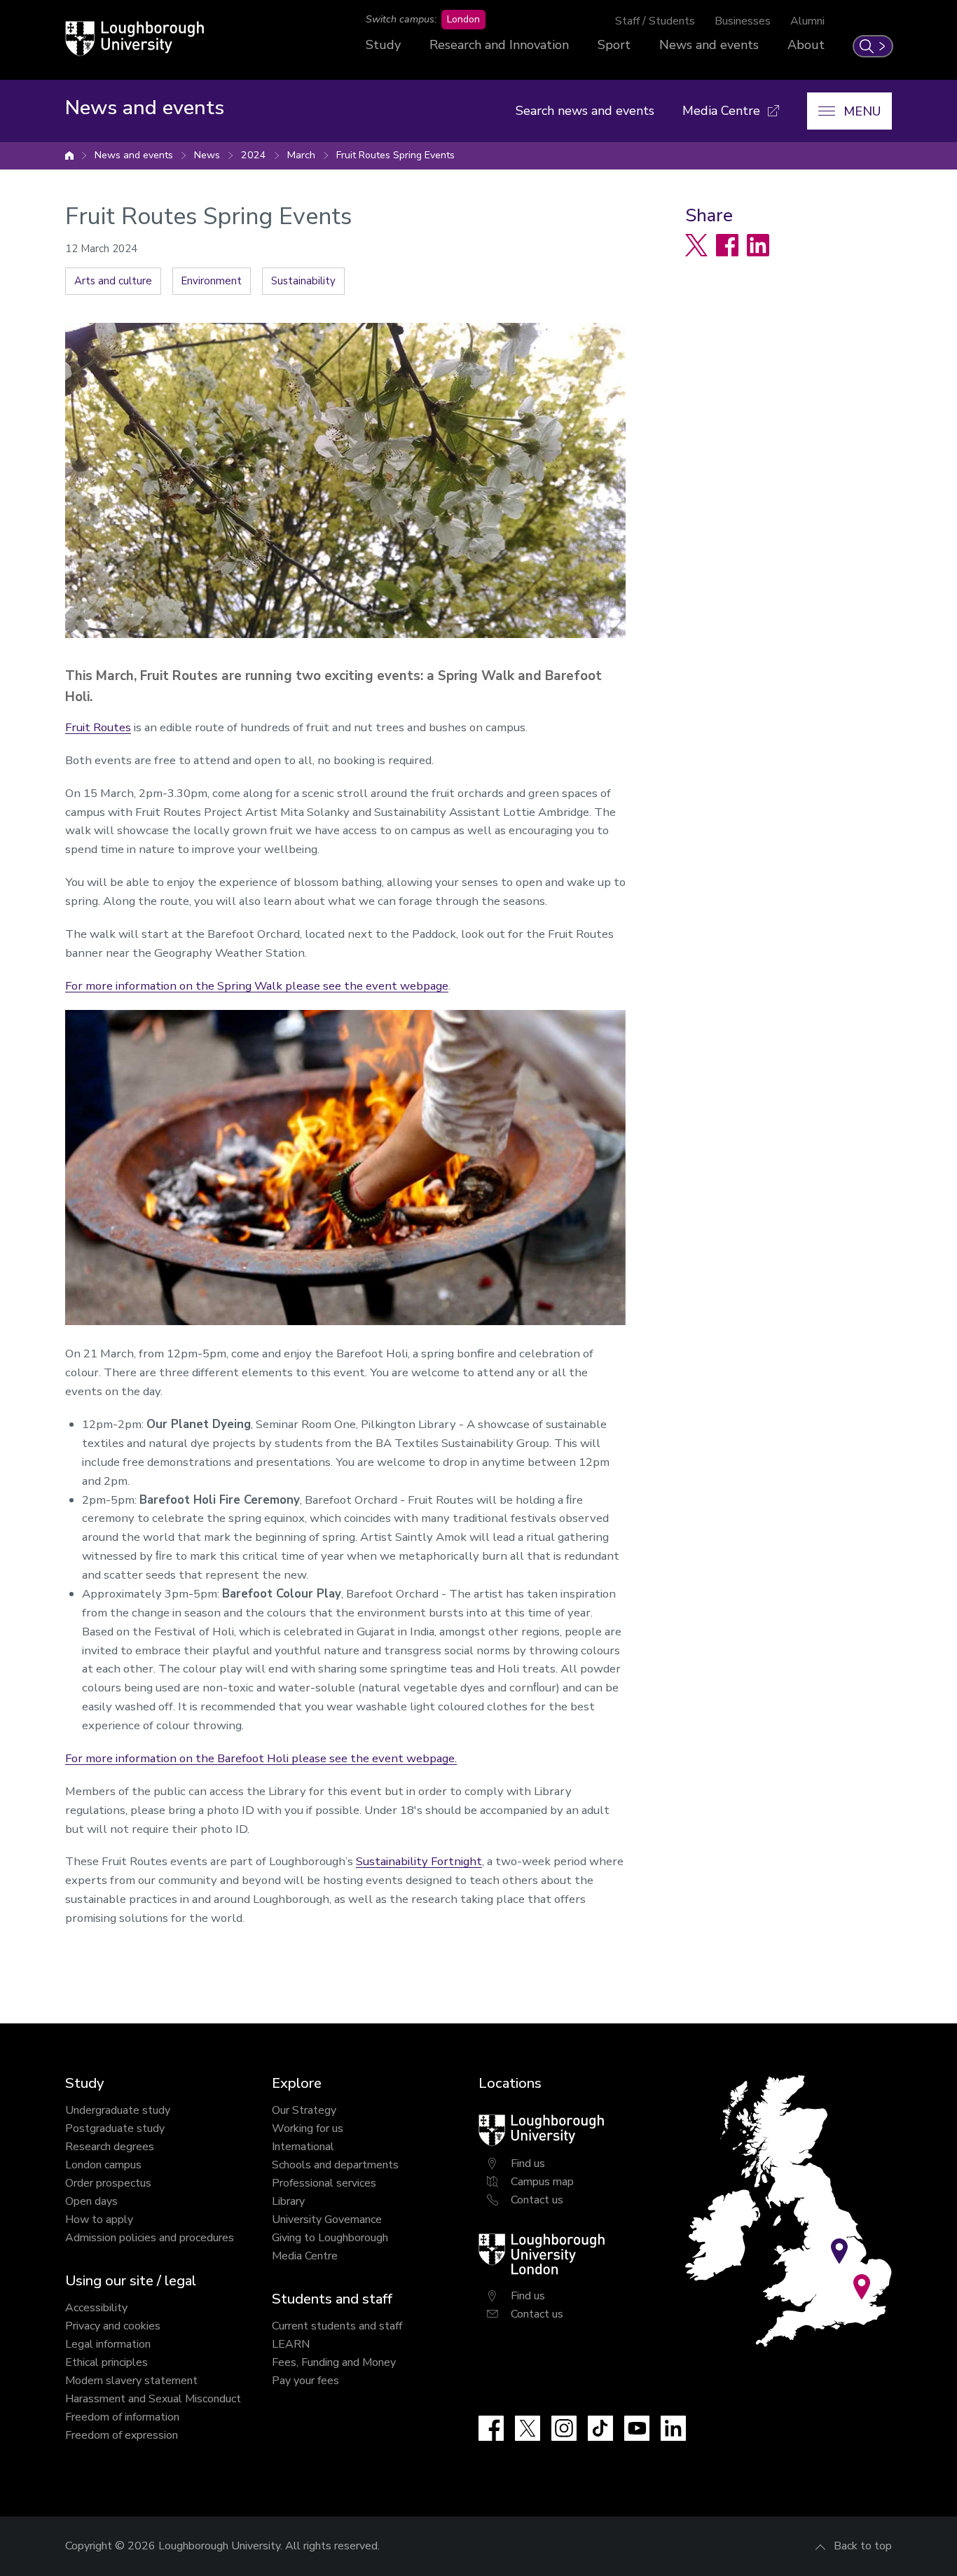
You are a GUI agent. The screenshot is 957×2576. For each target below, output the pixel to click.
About (806, 45)
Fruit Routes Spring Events (395, 155)
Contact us (537, 2200)
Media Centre (305, 2256)
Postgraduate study (115, 2128)
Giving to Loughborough (330, 2238)
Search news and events (585, 111)
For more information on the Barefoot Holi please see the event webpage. (261, 1758)
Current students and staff (337, 2326)
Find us (528, 2163)
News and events (709, 45)
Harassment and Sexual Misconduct (153, 2399)
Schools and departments (335, 2165)
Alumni (807, 21)
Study (383, 45)
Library (288, 2201)
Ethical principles (106, 2362)
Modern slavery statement (131, 2381)
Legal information (108, 2344)
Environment (212, 281)
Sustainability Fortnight (419, 1861)
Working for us (308, 2128)
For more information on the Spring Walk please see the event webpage (257, 986)
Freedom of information (122, 2417)
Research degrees (110, 2147)
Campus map (542, 2182)
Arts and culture (113, 281)
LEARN (291, 2344)
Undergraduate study (118, 2110)
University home (69, 155)
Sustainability (303, 281)
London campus (103, 2165)
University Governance (327, 2220)
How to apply (99, 2220)
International (303, 2147)
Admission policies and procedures (150, 2238)
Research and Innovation (499, 45)
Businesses (743, 21)
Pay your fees (305, 2381)
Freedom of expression (122, 2435)
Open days (91, 2201)
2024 (254, 155)
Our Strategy (304, 2110)
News (207, 155)
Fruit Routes (98, 727)
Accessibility (96, 2308)
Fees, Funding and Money (334, 2362)
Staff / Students (655, 21)
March (301, 155)
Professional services (324, 2183)
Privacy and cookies (113, 2326)
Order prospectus (108, 2183)
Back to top (863, 2546)
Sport (614, 45)
